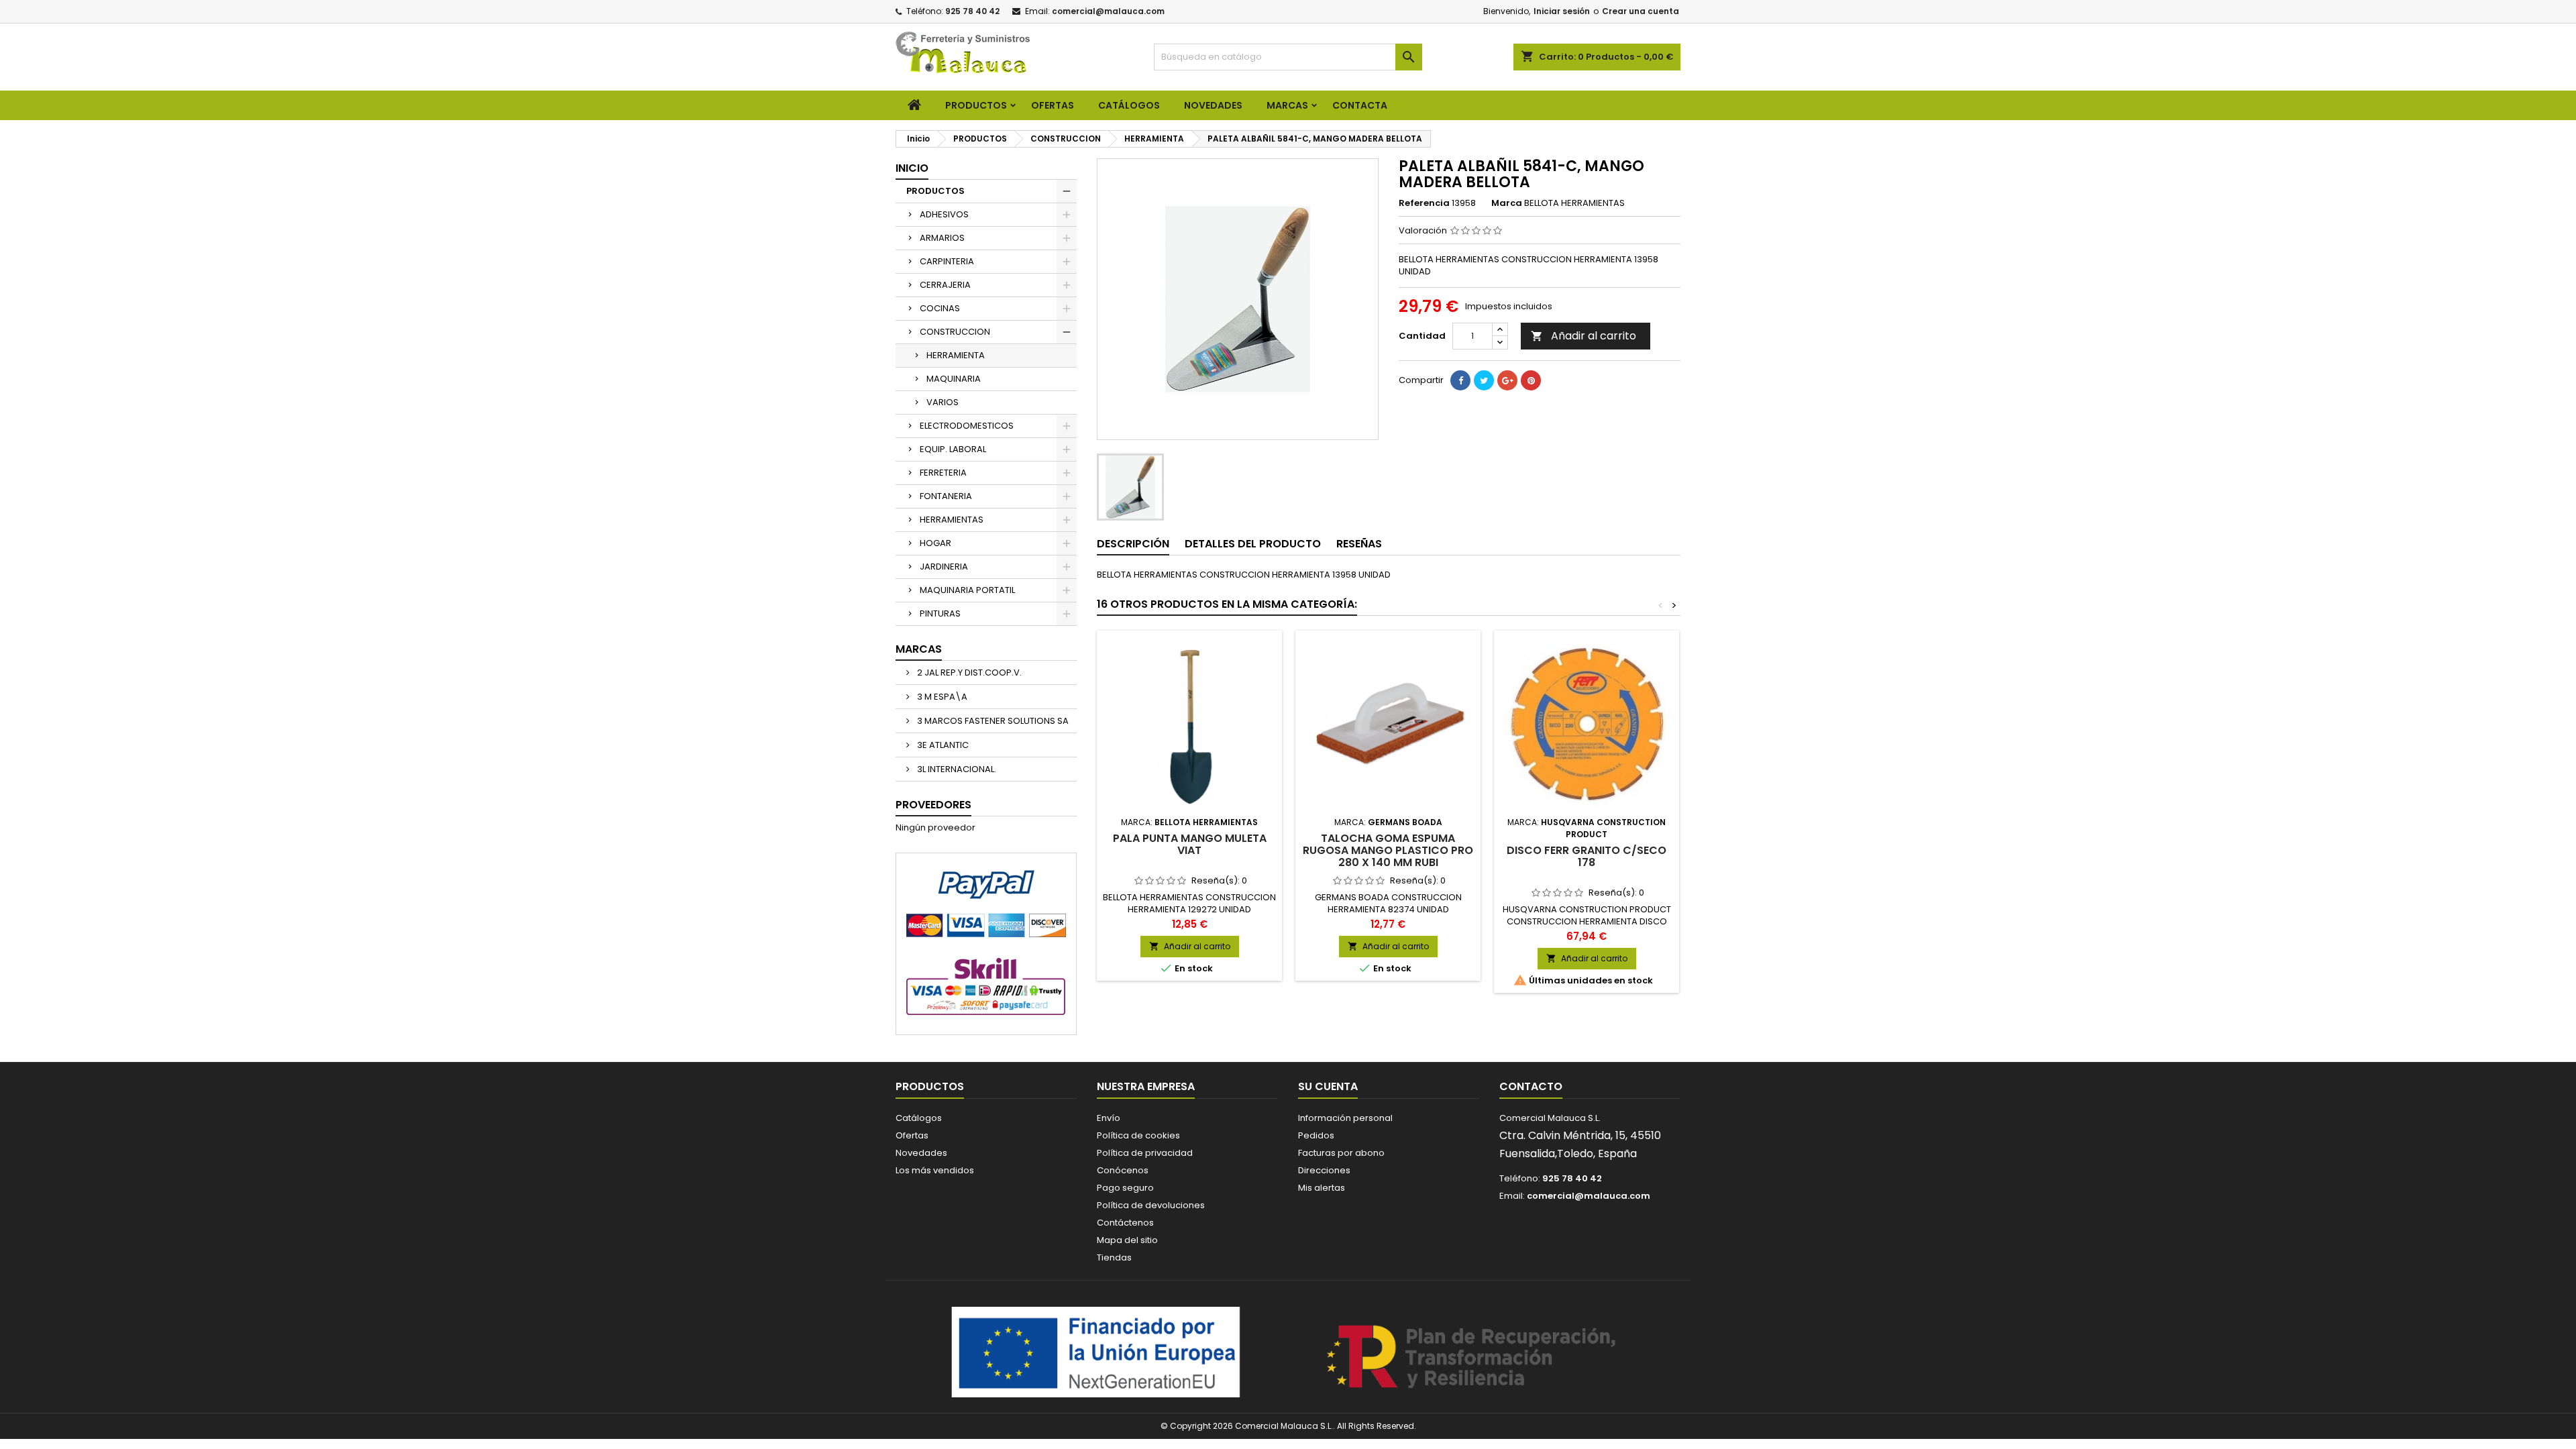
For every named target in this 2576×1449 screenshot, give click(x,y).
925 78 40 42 (972, 11)
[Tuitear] (1484, 380)
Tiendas (1114, 1257)
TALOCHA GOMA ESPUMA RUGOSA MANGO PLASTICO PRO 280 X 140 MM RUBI (1388, 850)
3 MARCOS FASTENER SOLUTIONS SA (992, 721)
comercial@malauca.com (1108, 11)
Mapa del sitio (1127, 1240)
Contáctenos (1125, 1223)
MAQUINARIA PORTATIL (967, 590)
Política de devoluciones (1151, 1205)
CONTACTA (1360, 105)
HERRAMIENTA (956, 355)
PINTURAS (940, 613)
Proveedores (933, 805)
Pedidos (1316, 1135)
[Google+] (1507, 380)
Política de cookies (1138, 1135)
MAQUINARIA (954, 379)
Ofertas (912, 1135)
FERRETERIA (943, 473)
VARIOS (943, 402)
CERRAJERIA (945, 285)
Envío (1109, 1118)
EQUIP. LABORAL (953, 449)
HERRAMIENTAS (952, 520)
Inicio (912, 168)
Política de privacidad (1145, 1153)
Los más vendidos (935, 1170)
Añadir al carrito (1584, 336)
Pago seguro (1125, 1188)
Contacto (1531, 1086)
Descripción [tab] (1133, 544)
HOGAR (935, 543)
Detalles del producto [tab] (1253, 544)
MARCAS (1287, 105)
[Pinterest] (1531, 380)
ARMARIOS (942, 238)
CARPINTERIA (947, 261)
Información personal (1345, 1118)
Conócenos (1123, 1170)
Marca (1507, 203)
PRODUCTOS (976, 105)
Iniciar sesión (1562, 11)
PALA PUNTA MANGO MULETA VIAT (1190, 844)
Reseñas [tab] (1359, 544)
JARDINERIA (944, 567)
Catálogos (1129, 105)
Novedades (921, 1153)
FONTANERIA (946, 496)
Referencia (1424, 203)
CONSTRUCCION (955, 332)
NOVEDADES (1213, 105)
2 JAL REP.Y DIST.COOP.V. (968, 673)
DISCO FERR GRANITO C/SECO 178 (1587, 856)
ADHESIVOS (944, 214)
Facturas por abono (1341, 1153)
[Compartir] (1460, 380)
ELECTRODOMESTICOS (967, 426)
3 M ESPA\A (941, 697)
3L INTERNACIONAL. (956, 769)
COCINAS (940, 308)
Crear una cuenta (1641, 11)
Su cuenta (1328, 1086)
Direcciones (1324, 1170)
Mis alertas (1322, 1188)
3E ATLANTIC (942, 745)
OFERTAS (1053, 105)
